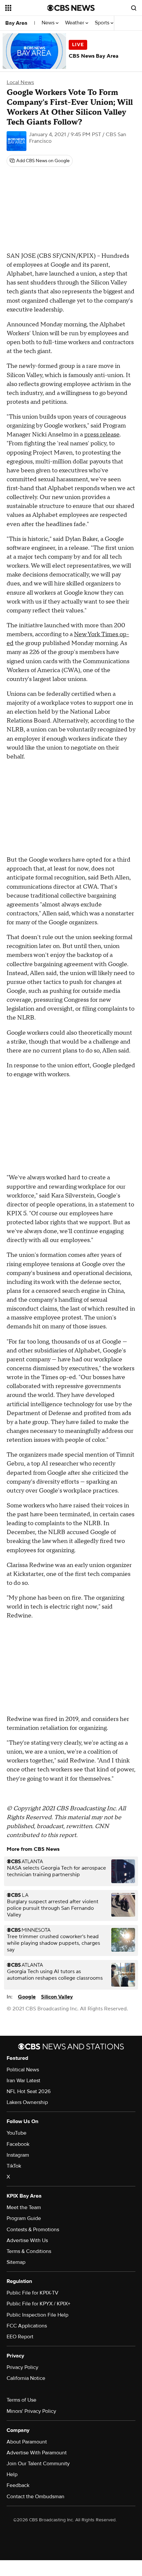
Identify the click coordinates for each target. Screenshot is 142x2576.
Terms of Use (21, 2400)
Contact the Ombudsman (35, 2497)
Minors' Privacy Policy (31, 2411)
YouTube (17, 2133)
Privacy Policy (22, 2367)
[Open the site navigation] (26, 8)
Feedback (18, 2485)
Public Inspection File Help (37, 2315)
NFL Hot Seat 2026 (29, 2091)
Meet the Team (24, 2207)
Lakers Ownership (27, 2102)
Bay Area (16, 23)
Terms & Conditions (29, 2251)
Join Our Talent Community (38, 2464)
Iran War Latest (23, 2081)
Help (12, 2474)
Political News (23, 2070)
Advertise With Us (27, 2240)
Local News (20, 82)
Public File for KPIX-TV (33, 2293)
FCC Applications (27, 2326)
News (49, 23)
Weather (75, 23)
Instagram (18, 2155)
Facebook (18, 2144)
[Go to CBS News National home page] (71, 8)
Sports (103, 23)
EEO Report (20, 2337)
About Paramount (27, 2442)
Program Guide (24, 2218)
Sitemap (16, 2262)
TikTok (14, 2166)
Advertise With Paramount (37, 2453)
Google (27, 1997)
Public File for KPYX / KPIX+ (38, 2304)
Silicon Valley (57, 1997)
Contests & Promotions (33, 2230)
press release (102, 435)
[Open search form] (134, 8)
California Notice (26, 2378)
